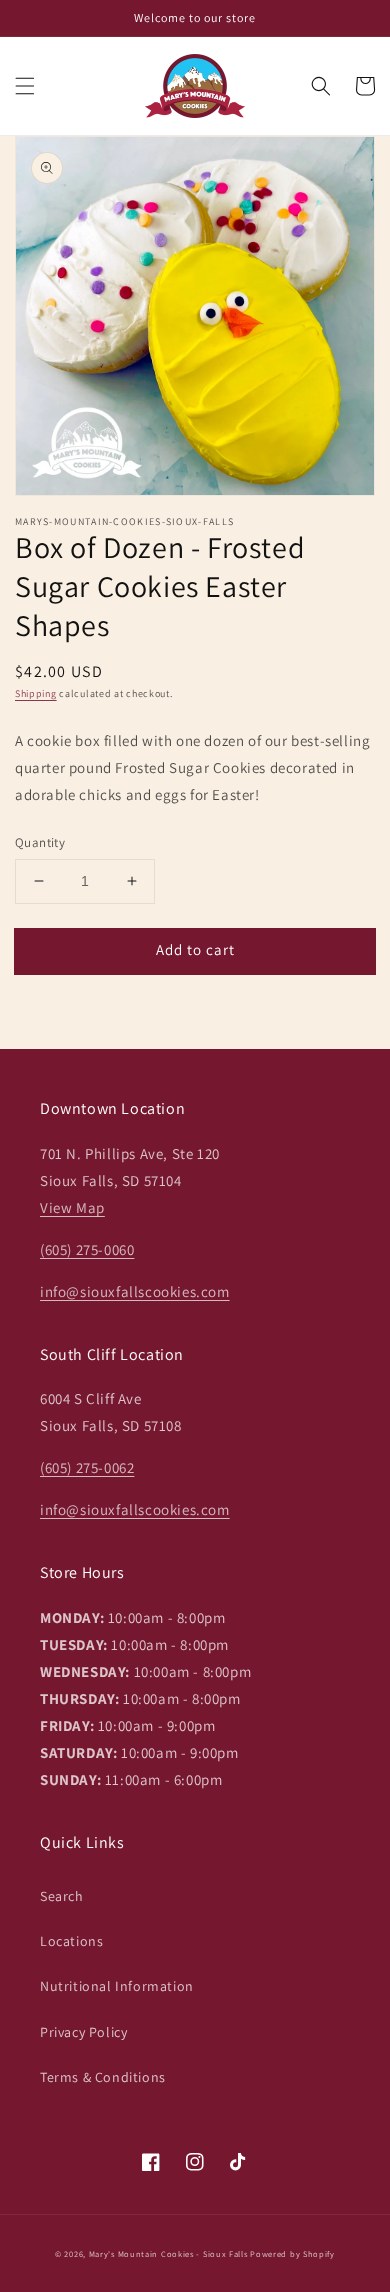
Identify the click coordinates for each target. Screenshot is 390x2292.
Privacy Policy (83, 2032)
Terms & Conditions (103, 2077)
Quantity (40, 842)
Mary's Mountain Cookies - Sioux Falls (168, 2253)
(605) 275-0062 (87, 1467)
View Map (72, 1207)
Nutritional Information (117, 1986)
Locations (71, 1941)
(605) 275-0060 (87, 1249)
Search (62, 1896)
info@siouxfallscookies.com (135, 1291)
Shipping (36, 693)
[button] (25, 86)
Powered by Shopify (292, 2253)
